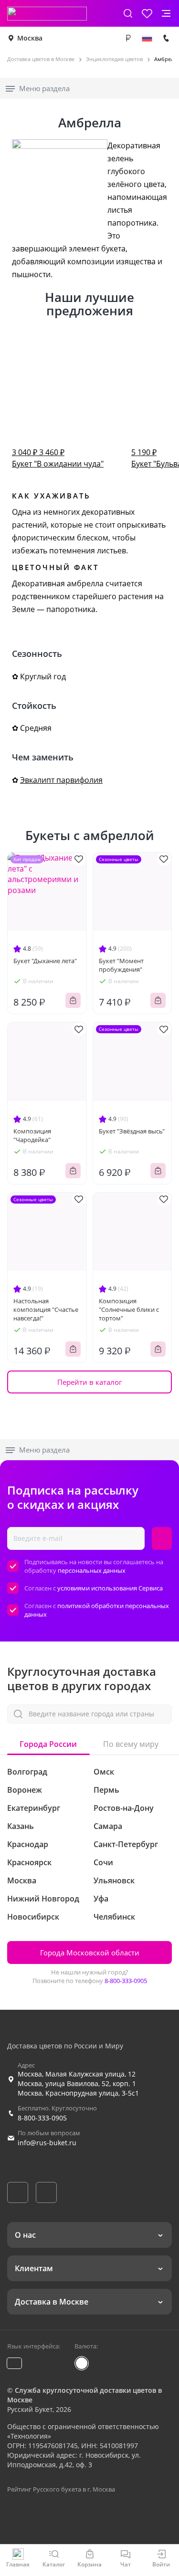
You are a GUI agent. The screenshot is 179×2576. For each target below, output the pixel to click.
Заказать (73, 1000)
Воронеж (25, 1790)
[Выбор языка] (147, 38)
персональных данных (92, 1570)
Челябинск (114, 1917)
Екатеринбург (34, 1808)
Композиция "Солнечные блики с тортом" (129, 1309)
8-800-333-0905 (126, 1981)
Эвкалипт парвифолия (61, 780)
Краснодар (28, 1844)
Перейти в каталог (89, 1382)
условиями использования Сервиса (110, 1588)
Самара (108, 1826)
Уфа (101, 1899)
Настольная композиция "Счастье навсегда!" (46, 1309)
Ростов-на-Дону (124, 1808)
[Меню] (166, 13)
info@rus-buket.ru (47, 2143)
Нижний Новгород (43, 1899)
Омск (104, 1772)
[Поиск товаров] (128, 13)
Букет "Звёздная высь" (132, 1131)
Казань (21, 1826)
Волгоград (27, 1772)
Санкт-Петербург (126, 1844)
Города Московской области (90, 1953)
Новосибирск (33, 1917)
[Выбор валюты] (128, 38)
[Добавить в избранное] (79, 859)
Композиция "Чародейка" (32, 1135)
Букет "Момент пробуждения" (121, 965)
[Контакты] (166, 38)
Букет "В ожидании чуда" (58, 458)
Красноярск (29, 1862)
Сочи (103, 1862)
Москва (30, 38)
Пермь (106, 1790)
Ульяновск (114, 1880)
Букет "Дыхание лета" (45, 961)
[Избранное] (147, 13)
